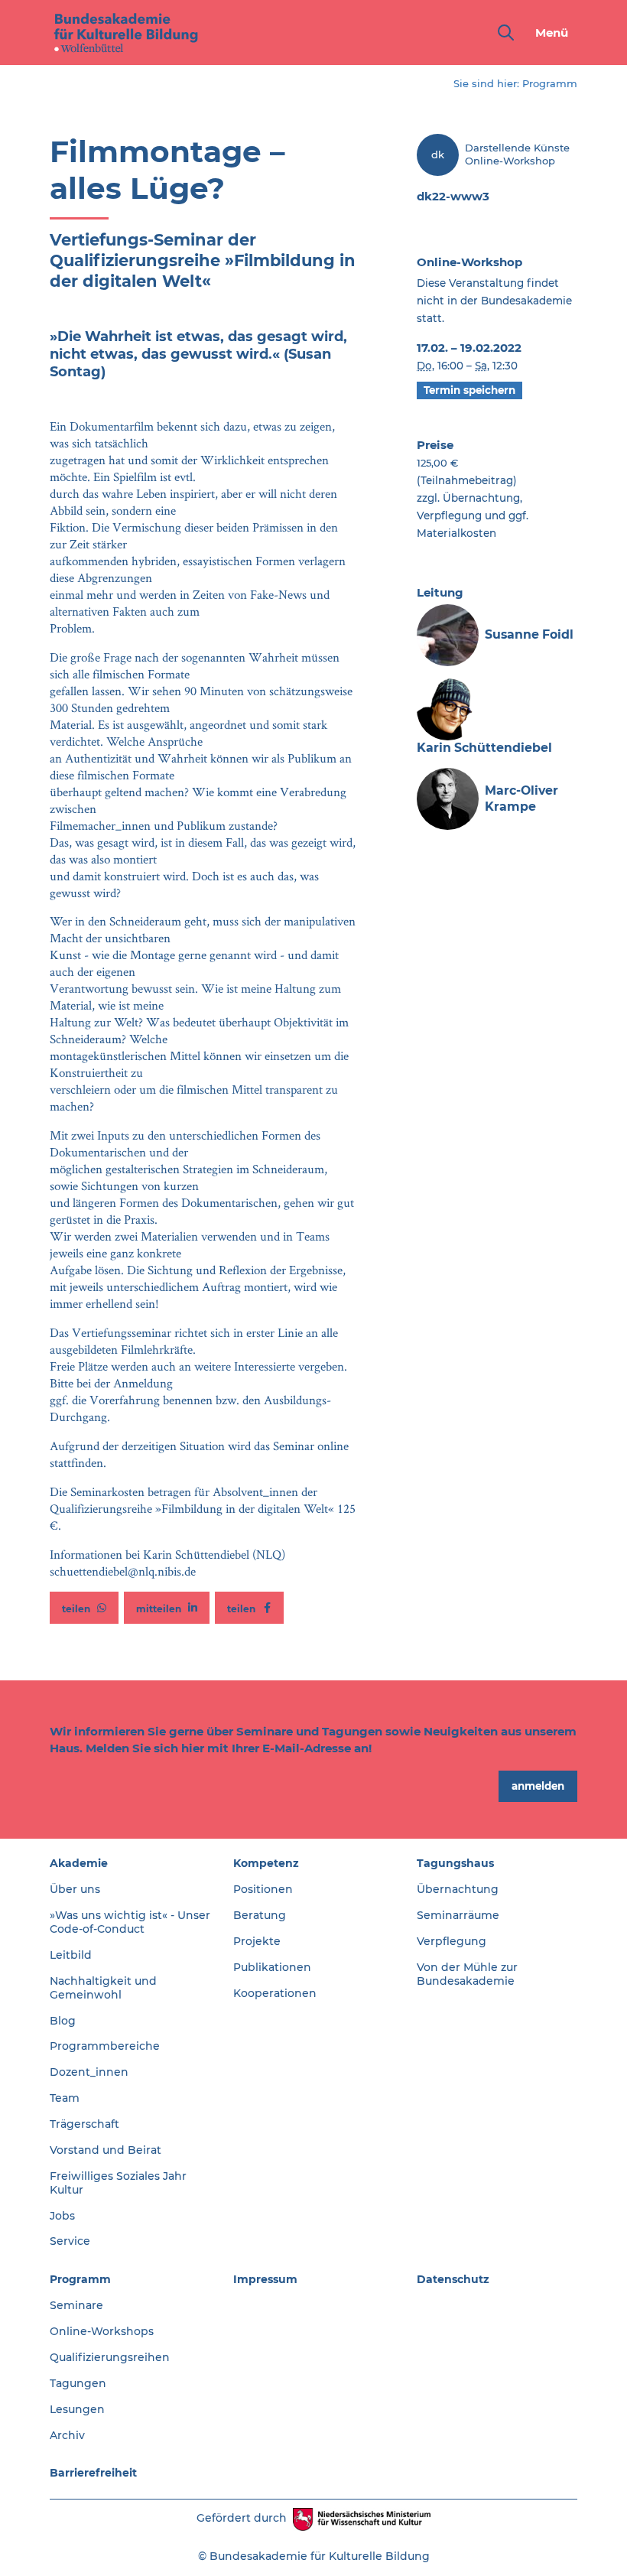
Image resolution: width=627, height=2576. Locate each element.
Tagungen (78, 2383)
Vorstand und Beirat (106, 2150)
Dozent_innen (89, 2072)
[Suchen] (503, 33)
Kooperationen (275, 1993)
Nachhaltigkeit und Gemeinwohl (103, 1988)
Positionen (263, 1889)
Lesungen (77, 2409)
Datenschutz (453, 2279)
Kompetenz (266, 1863)
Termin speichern (469, 390)
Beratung (260, 1915)
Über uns (75, 1889)
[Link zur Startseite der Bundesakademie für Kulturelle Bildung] (126, 33)
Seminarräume (458, 1915)
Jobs (62, 2216)
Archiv (67, 2435)
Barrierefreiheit (93, 2473)
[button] (84, 1608)
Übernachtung (458, 1889)
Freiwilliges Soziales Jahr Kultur (118, 2183)
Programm (550, 83)
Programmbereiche (105, 2046)
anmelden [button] (538, 1786)
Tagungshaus (455, 1863)
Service (70, 2241)
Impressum (265, 2279)
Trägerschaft (84, 2124)
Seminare (76, 2305)
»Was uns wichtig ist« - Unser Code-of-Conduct (130, 1922)
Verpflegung (452, 1941)
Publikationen (272, 1967)
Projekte (257, 1941)
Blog (63, 2021)
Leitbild (71, 1955)
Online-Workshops (102, 2331)
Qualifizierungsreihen (110, 2357)
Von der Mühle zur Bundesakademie (467, 1974)
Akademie (79, 1863)
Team (65, 2098)
